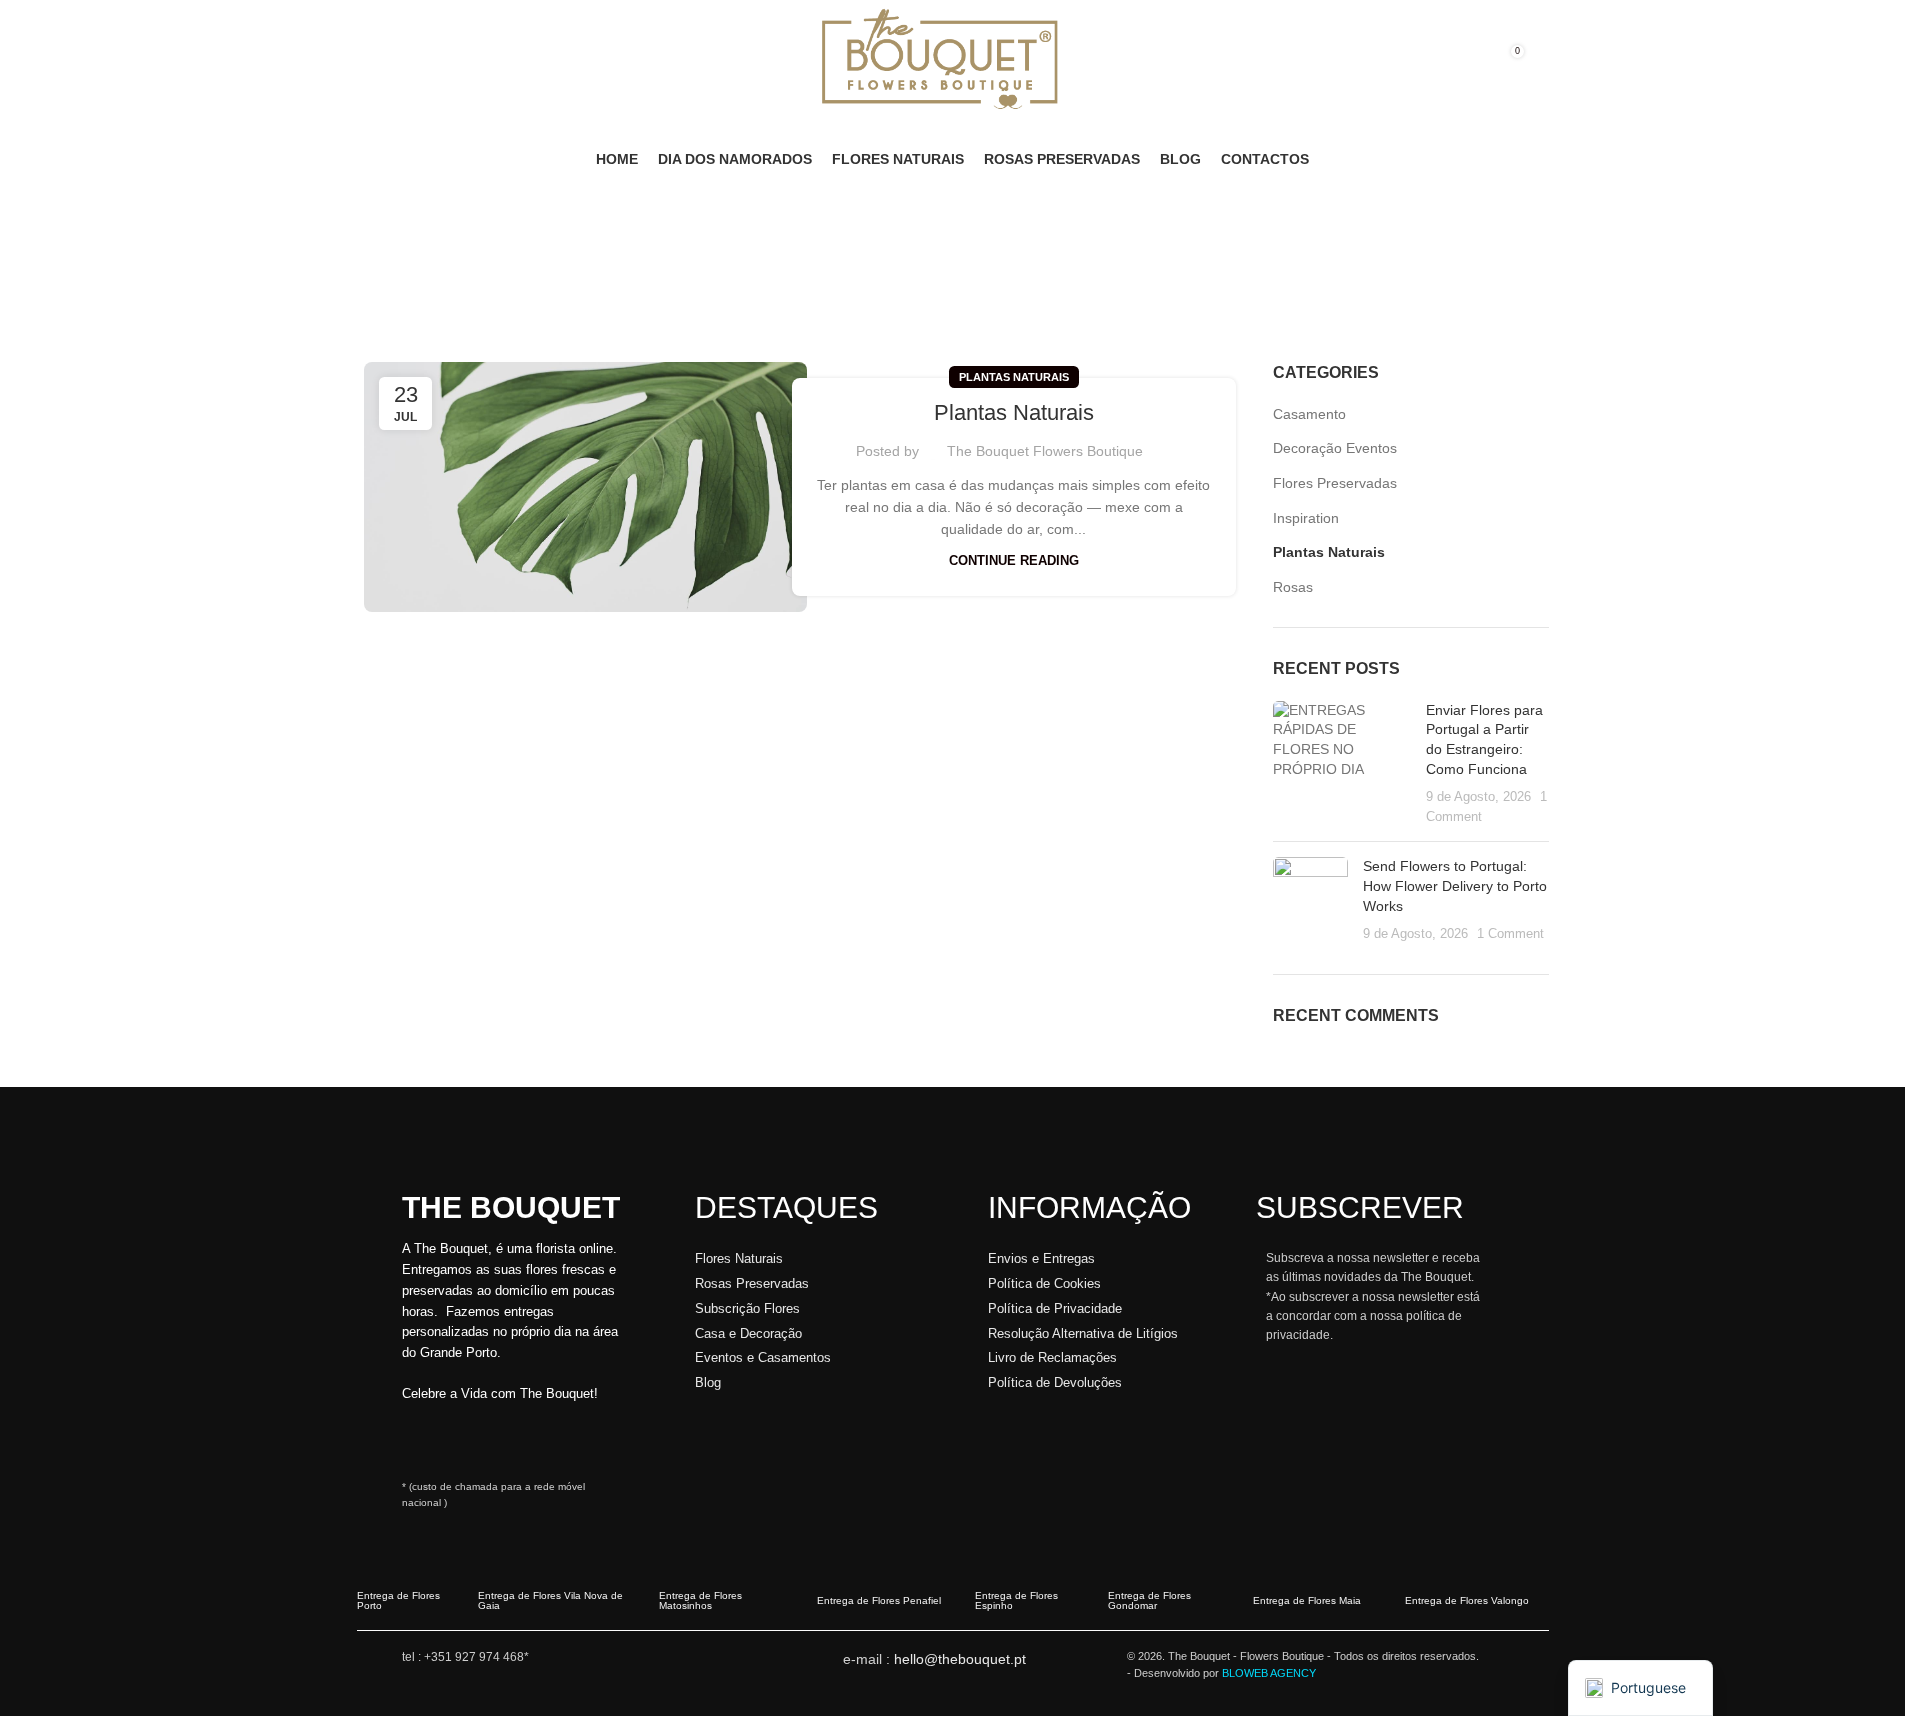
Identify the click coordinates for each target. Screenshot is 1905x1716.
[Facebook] (458, 1442)
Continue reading (1014, 561)
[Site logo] (940, 59)
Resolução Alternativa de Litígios (1083, 1333)
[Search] (1543, 61)
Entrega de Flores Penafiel (879, 1600)
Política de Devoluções (1055, 1382)
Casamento (1309, 414)
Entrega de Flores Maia (1307, 1600)
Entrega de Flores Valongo (1467, 1600)
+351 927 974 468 (474, 1657)
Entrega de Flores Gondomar (1149, 1600)
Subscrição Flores (747, 1308)
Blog (708, 1382)
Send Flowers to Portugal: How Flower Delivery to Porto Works (1455, 885)
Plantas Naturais (1014, 377)
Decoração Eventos (1335, 448)
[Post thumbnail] (1342, 764)
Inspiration (1306, 518)
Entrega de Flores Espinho (1016, 1600)
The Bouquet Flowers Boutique (1045, 451)
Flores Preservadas (1335, 483)
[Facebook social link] (369, 60)
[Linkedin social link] (417, 60)
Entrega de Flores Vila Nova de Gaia (550, 1600)
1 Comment (1510, 934)
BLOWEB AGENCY (1269, 1673)
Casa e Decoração (748, 1333)
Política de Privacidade (1055, 1308)
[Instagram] (419, 1442)
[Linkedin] (497, 1442)
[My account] (1464, 61)
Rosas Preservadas (752, 1283)
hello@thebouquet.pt (960, 1659)
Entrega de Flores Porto (398, 1600)
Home (376, 291)
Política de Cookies (1044, 1283)
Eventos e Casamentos (763, 1357)
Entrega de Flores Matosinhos (700, 1600)
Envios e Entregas (1041, 1258)
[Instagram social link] (393, 60)
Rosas (1293, 587)
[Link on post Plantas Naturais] (585, 486)
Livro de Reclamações (1052, 1357)
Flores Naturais (739, 1258)
